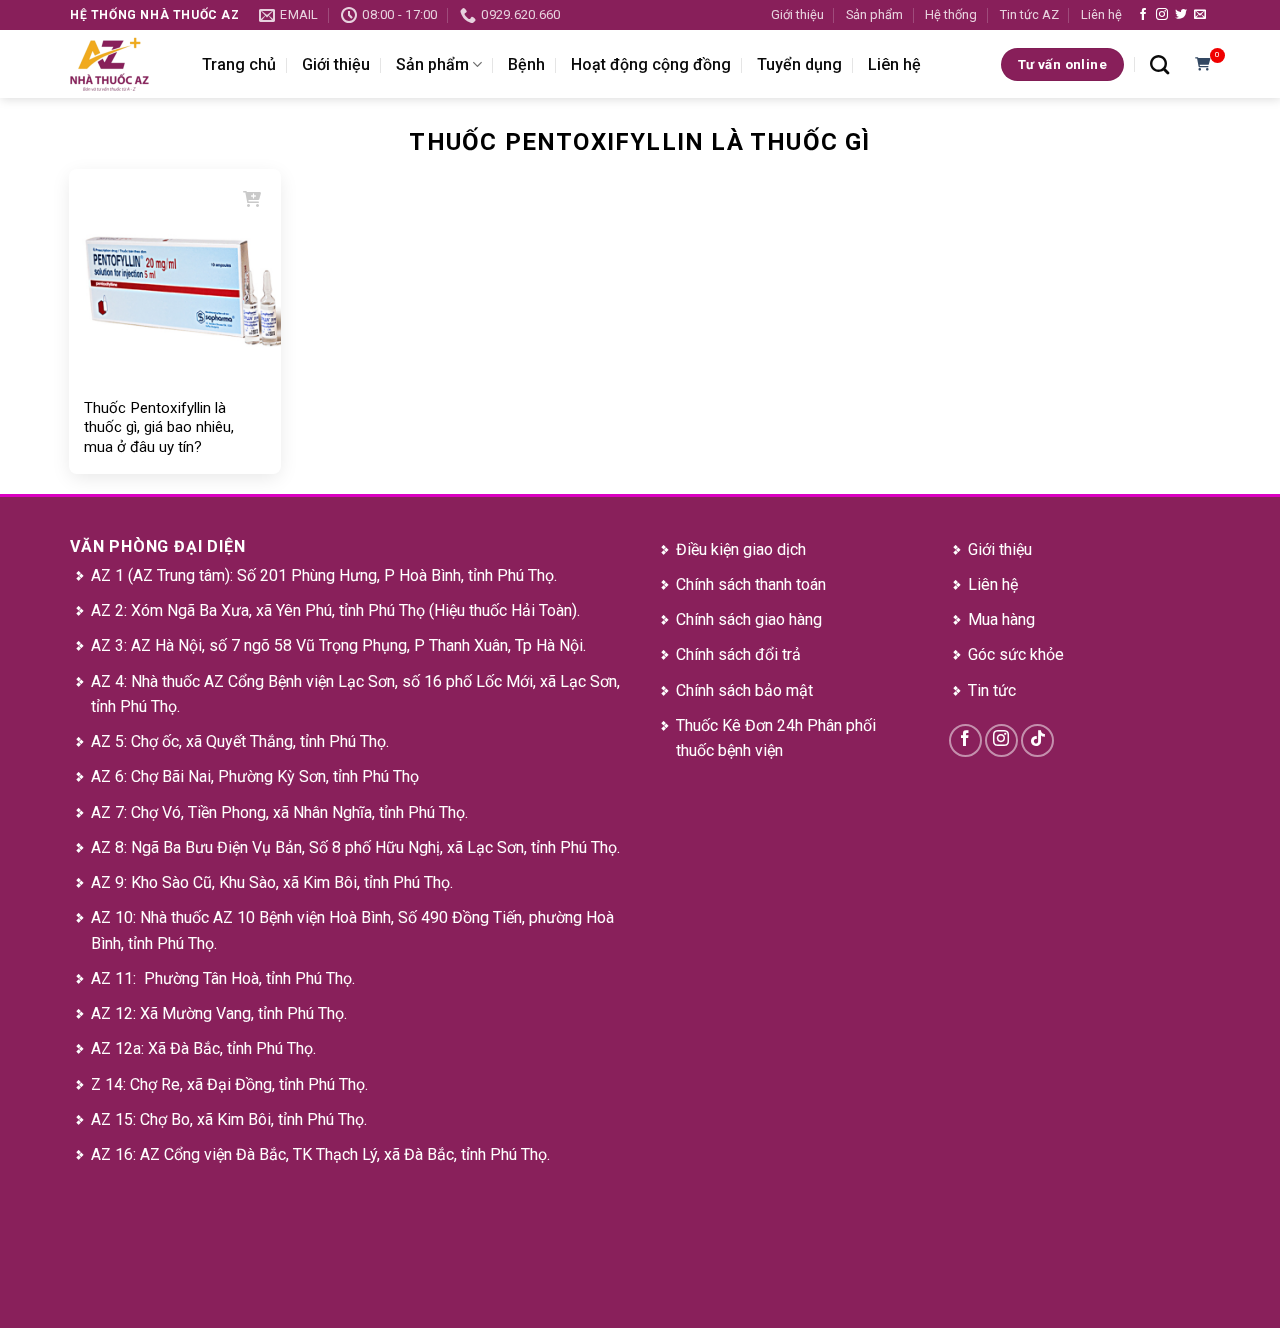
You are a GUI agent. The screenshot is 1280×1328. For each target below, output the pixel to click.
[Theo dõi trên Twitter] (1181, 15)
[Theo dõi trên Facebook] (1143, 15)
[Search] (1159, 64)
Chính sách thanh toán (751, 584)
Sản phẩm (874, 14)
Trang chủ (239, 64)
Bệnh (526, 64)
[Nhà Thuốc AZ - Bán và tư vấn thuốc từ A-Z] (121, 64)
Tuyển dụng (799, 64)
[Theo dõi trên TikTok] (1037, 740)
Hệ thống (951, 14)
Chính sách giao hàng (749, 619)
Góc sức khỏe (1016, 654)
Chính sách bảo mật (744, 690)
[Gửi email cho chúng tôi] (1200, 15)
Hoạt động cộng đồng (651, 64)
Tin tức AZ (1029, 14)
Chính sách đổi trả (738, 654)
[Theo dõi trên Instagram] (1162, 15)
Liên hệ (1101, 14)
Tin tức (992, 690)
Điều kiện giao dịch (741, 549)
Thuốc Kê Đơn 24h (739, 725)
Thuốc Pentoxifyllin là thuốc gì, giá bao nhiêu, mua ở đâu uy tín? (159, 427)
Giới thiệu (797, 14)
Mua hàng (1001, 619)
